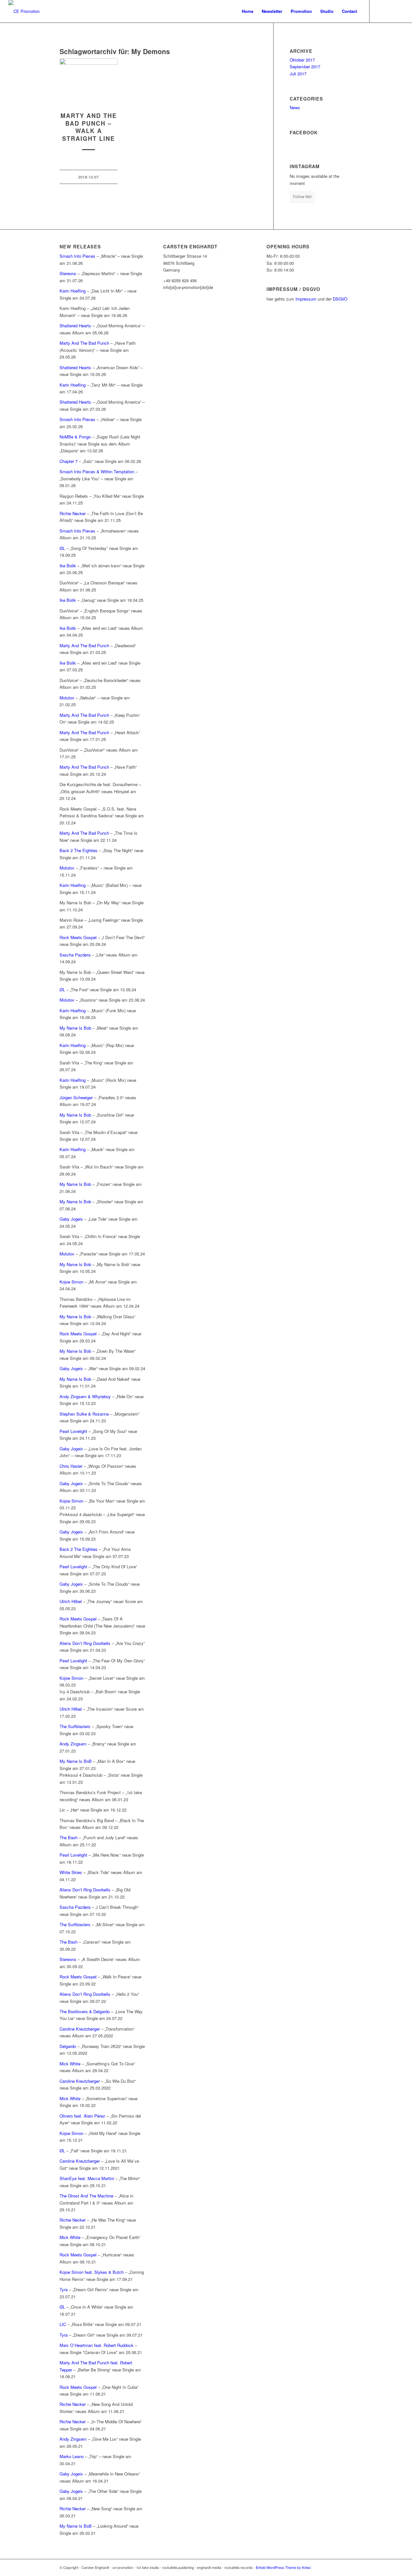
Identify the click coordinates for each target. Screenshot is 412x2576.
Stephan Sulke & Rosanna (84, 1414)
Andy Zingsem (73, 1744)
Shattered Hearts (75, 326)
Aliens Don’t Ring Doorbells (85, 1643)
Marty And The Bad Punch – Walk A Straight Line (89, 127)
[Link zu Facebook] (379, 11)
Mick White (70, 2064)
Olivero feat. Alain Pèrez (82, 2116)
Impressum (306, 299)
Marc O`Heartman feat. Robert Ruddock (97, 2345)
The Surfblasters (75, 1726)
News (295, 107)
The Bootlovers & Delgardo (85, 2011)
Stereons (68, 273)
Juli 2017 (298, 74)
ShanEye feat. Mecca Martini (87, 2178)
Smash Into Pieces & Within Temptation (97, 471)
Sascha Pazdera (75, 955)
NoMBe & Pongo (75, 437)
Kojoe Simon (71, 1282)
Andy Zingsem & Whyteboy (85, 1396)
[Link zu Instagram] (389, 11)
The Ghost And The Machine (86, 2196)
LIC (63, 2324)
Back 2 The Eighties (79, 850)
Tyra (64, 2289)
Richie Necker (73, 513)
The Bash (69, 1837)
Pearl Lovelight (73, 1431)
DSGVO (340, 299)
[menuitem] (248, 11)
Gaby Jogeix (71, 1219)
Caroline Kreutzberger (80, 2029)
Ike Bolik (68, 566)
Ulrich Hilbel (71, 1601)
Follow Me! (302, 196)
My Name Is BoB (76, 1761)
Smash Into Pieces (77, 256)
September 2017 (305, 67)
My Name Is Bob (75, 1028)
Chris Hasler (71, 1466)
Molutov (68, 698)
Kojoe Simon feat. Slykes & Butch (92, 2272)
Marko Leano (72, 2456)
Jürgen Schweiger (76, 1097)
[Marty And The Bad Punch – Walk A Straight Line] (89, 82)
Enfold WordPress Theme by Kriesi (283, 2567)
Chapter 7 (69, 461)
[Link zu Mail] (399, 11)
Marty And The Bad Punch (84, 343)
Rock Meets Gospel (78, 937)
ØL (62, 548)
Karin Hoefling (73, 291)
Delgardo (68, 2046)
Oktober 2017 (302, 60)
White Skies (71, 1872)
